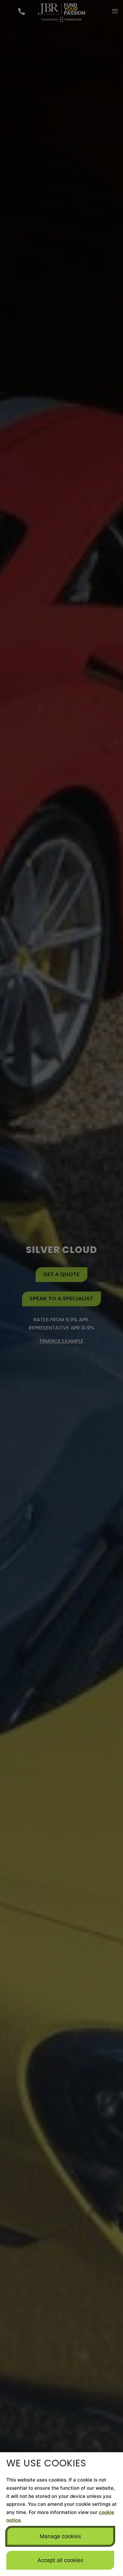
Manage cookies (60, 2536)
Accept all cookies (60, 2560)
